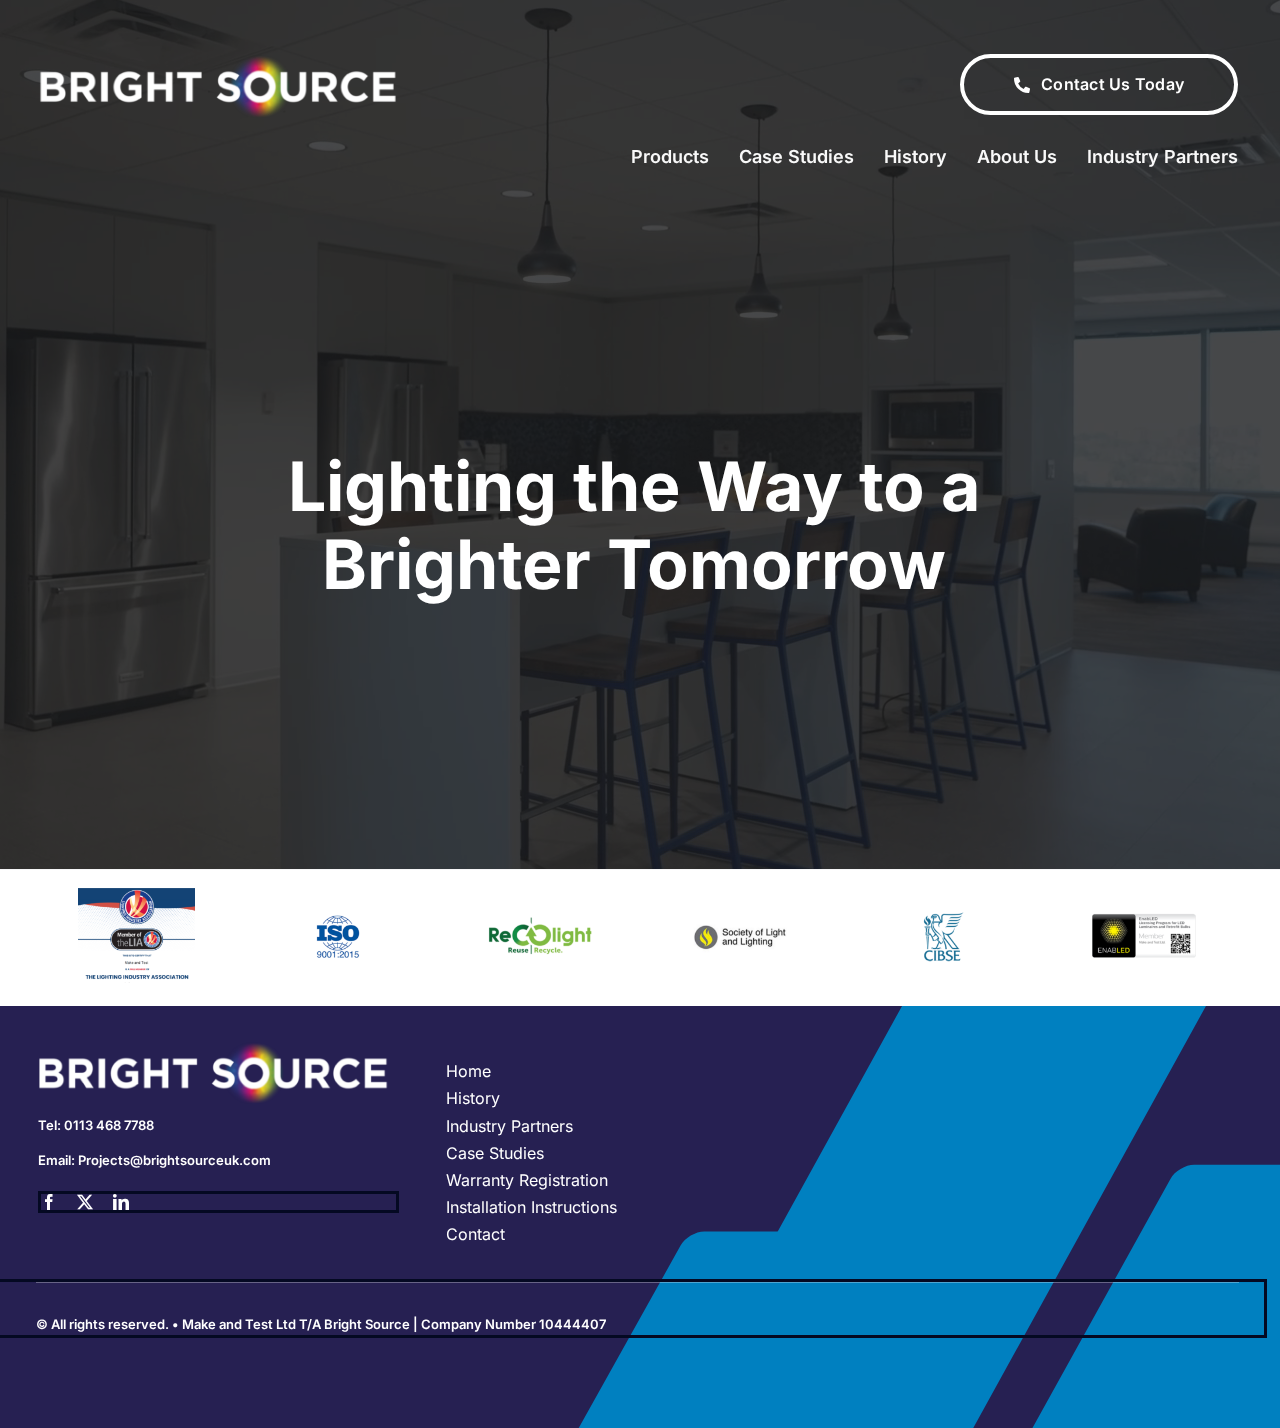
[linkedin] (121, 1202)
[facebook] (49, 1202)
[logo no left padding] (218, 1050)
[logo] (218, 63)
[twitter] (85, 1202)
